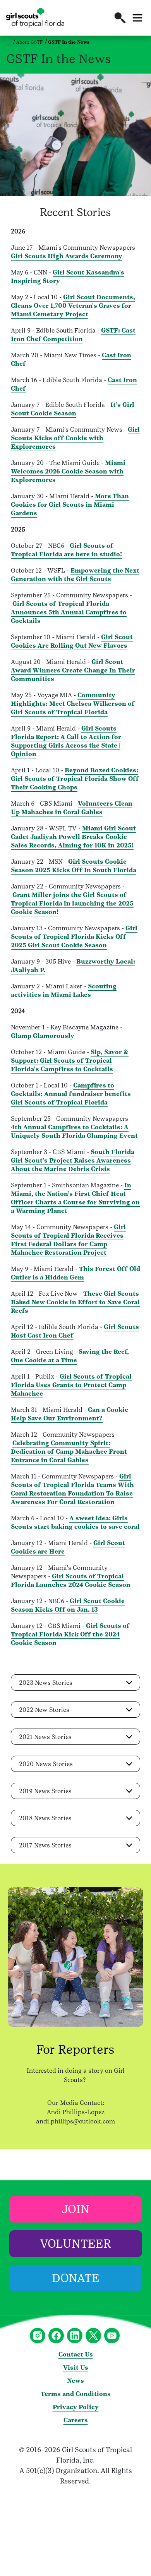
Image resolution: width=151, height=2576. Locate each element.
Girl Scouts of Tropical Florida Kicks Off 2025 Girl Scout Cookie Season (74, 937)
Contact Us (76, 2354)
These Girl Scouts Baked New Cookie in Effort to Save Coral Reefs (75, 1302)
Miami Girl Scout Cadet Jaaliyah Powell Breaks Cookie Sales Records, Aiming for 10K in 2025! (73, 837)
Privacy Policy (76, 2407)
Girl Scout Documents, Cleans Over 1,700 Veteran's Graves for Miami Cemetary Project (73, 306)
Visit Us (76, 2368)
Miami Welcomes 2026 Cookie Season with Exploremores (68, 471)
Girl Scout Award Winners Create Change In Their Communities (73, 670)
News (75, 2381)
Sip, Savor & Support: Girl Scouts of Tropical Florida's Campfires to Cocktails (70, 1061)
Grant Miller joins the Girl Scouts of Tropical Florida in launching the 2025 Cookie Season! (72, 903)
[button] (120, 18)
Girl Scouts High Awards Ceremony (67, 256)
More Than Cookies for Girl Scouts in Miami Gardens (70, 505)
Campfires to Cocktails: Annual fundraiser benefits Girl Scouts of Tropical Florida (71, 1094)
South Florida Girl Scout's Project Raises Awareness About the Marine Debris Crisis (73, 1160)
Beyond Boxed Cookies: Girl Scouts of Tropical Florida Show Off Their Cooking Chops (75, 779)
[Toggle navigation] (137, 18)
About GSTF (30, 42)
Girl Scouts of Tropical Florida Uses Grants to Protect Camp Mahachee (71, 1385)
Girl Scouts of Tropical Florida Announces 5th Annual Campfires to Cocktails (69, 612)
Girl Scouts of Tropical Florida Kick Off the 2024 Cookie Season (70, 1634)
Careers (76, 2420)
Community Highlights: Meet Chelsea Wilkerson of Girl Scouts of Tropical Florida (73, 704)
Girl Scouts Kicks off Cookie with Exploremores (75, 438)
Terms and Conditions (76, 2394)
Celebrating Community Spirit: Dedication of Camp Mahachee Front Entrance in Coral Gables (69, 1452)
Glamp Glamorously (43, 1036)
